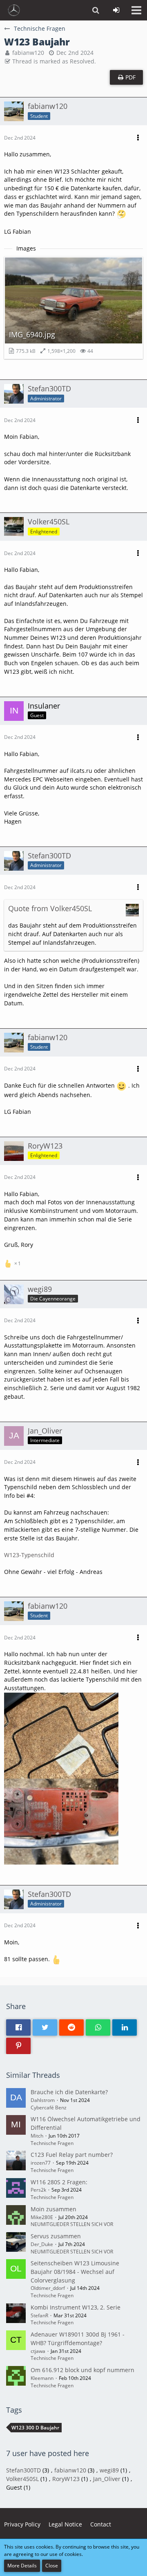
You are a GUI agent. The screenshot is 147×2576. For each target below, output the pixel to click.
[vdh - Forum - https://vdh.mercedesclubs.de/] (14, 10)
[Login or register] (116, 10)
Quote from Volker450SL (50, 908)
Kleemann (42, 2378)
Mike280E (42, 2217)
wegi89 (109, 2470)
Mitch (37, 2136)
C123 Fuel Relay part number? (72, 2155)
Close (52, 2566)
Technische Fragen (52, 2143)
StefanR (39, 2315)
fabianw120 (28, 53)
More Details (22, 2566)
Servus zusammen (56, 2236)
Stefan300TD (23, 2470)
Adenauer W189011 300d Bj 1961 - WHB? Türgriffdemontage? (78, 2339)
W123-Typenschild (29, 1555)
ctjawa (38, 2351)
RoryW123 (66, 2479)
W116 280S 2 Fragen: (59, 2182)
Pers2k (38, 2190)
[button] (136, 10)
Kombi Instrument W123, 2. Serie (76, 2307)
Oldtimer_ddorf (48, 2288)
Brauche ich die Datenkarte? (69, 2092)
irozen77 (41, 2163)
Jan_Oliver (107, 2479)
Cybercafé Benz (49, 2108)
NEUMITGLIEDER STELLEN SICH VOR (72, 2224)
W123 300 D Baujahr (35, 2428)
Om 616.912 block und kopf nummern (82, 2370)
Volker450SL (22, 2479)
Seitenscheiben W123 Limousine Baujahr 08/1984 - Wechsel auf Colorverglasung (75, 2271)
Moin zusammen (53, 2209)
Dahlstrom (43, 2100)
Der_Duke (42, 2244)
